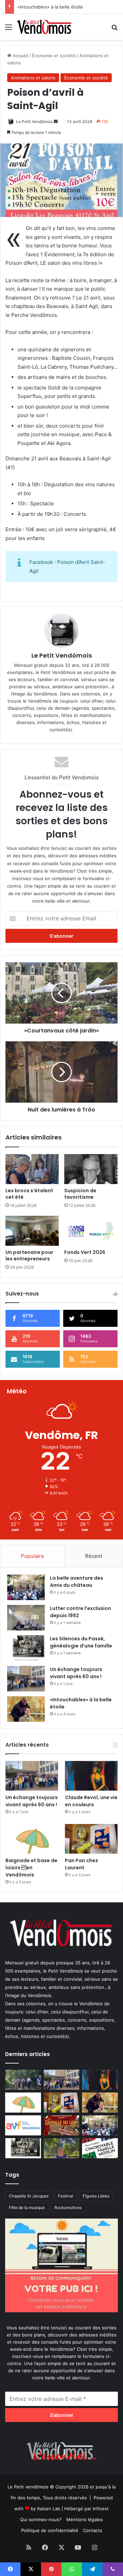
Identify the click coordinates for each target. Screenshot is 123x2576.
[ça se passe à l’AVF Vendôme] (23, 2125)
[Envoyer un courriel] (56, 121)
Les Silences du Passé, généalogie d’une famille (81, 1642)
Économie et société (54, 56)
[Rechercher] (114, 29)
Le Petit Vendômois (34, 121)
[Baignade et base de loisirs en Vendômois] (32, 1839)
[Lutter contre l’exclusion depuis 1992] (26, 1618)
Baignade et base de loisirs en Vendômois (31, 1868)
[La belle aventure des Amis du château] (26, 1587)
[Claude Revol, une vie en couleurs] (91, 1776)
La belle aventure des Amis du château (77, 1582)
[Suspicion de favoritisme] (91, 1169)
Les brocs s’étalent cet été (29, 1194)
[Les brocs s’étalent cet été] (32, 1169)
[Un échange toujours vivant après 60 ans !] (26, 1679)
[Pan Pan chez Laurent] (91, 1839)
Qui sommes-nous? (41, 2519)
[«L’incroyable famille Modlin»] (100, 2148)
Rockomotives (68, 2207)
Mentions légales (85, 2519)
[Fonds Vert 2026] (91, 1231)
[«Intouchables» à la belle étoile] (26, 1709)
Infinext (101, 2509)
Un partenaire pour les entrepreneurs (29, 1255)
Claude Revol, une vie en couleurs (91, 1801)
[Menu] (9, 29)
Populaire (32, 1556)
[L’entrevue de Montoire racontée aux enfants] (62, 2148)
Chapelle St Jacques (29, 2196)
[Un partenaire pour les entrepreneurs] (32, 1231)
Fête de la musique (27, 2207)
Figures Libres (96, 2196)
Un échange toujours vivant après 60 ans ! (76, 1673)
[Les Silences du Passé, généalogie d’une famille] (26, 1648)
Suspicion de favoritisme (80, 1194)
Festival (66, 2196)
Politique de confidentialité (50, 2530)
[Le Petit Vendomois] (44, 27)
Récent (94, 1556)
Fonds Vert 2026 (85, 1252)
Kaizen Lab (49, 2509)
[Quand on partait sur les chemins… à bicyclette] (23, 2080)
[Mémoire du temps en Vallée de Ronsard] (62, 2125)
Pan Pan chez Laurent (81, 1864)
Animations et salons (33, 78)
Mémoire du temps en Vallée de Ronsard (61, 7)
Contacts (93, 2530)
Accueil (20, 56)
